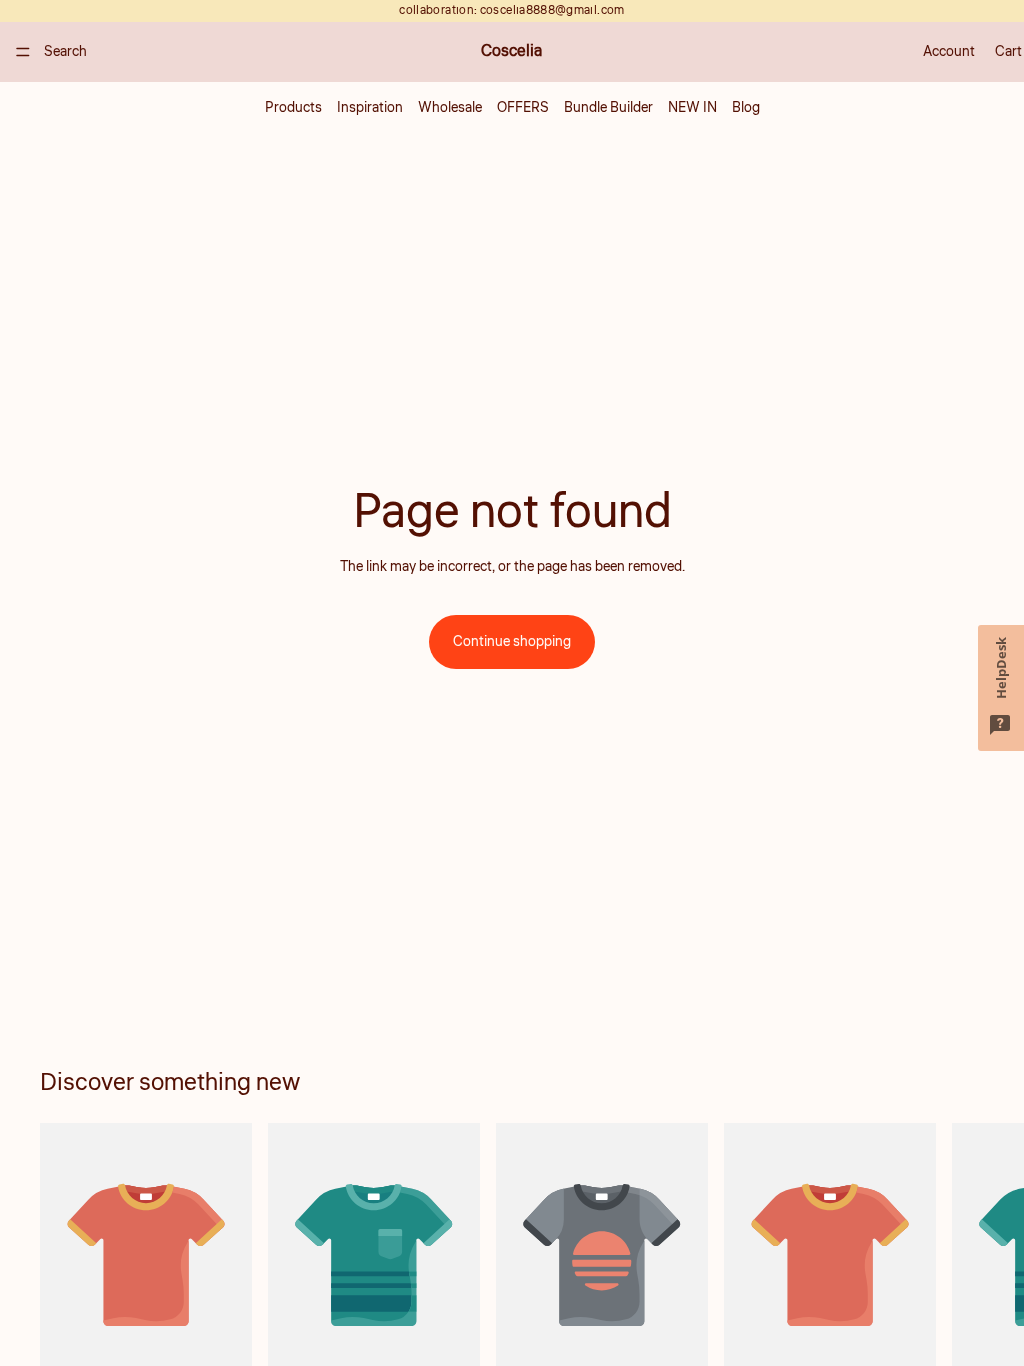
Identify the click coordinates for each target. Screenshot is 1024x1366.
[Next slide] (962, 1274)
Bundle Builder (608, 108)
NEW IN (692, 108)
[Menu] (23, 52)
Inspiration (370, 108)
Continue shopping (512, 642)
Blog (746, 108)
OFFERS (523, 108)
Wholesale (450, 108)
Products (293, 108)
